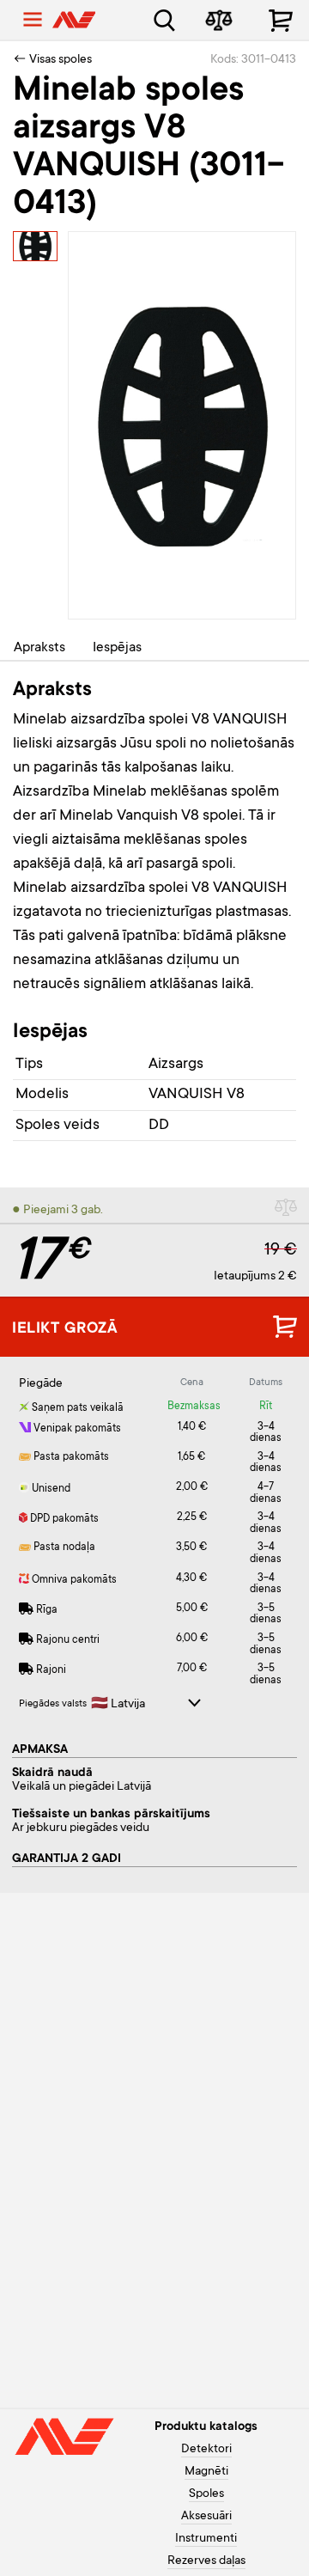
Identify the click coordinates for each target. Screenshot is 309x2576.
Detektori (206, 2450)
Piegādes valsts (53, 1704)
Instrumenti (206, 2539)
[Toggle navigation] (33, 20)
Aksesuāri (206, 2517)
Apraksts (39, 648)
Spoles (206, 2494)
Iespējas (117, 648)
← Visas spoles (52, 60)
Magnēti (206, 2472)
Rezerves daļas (206, 2561)
